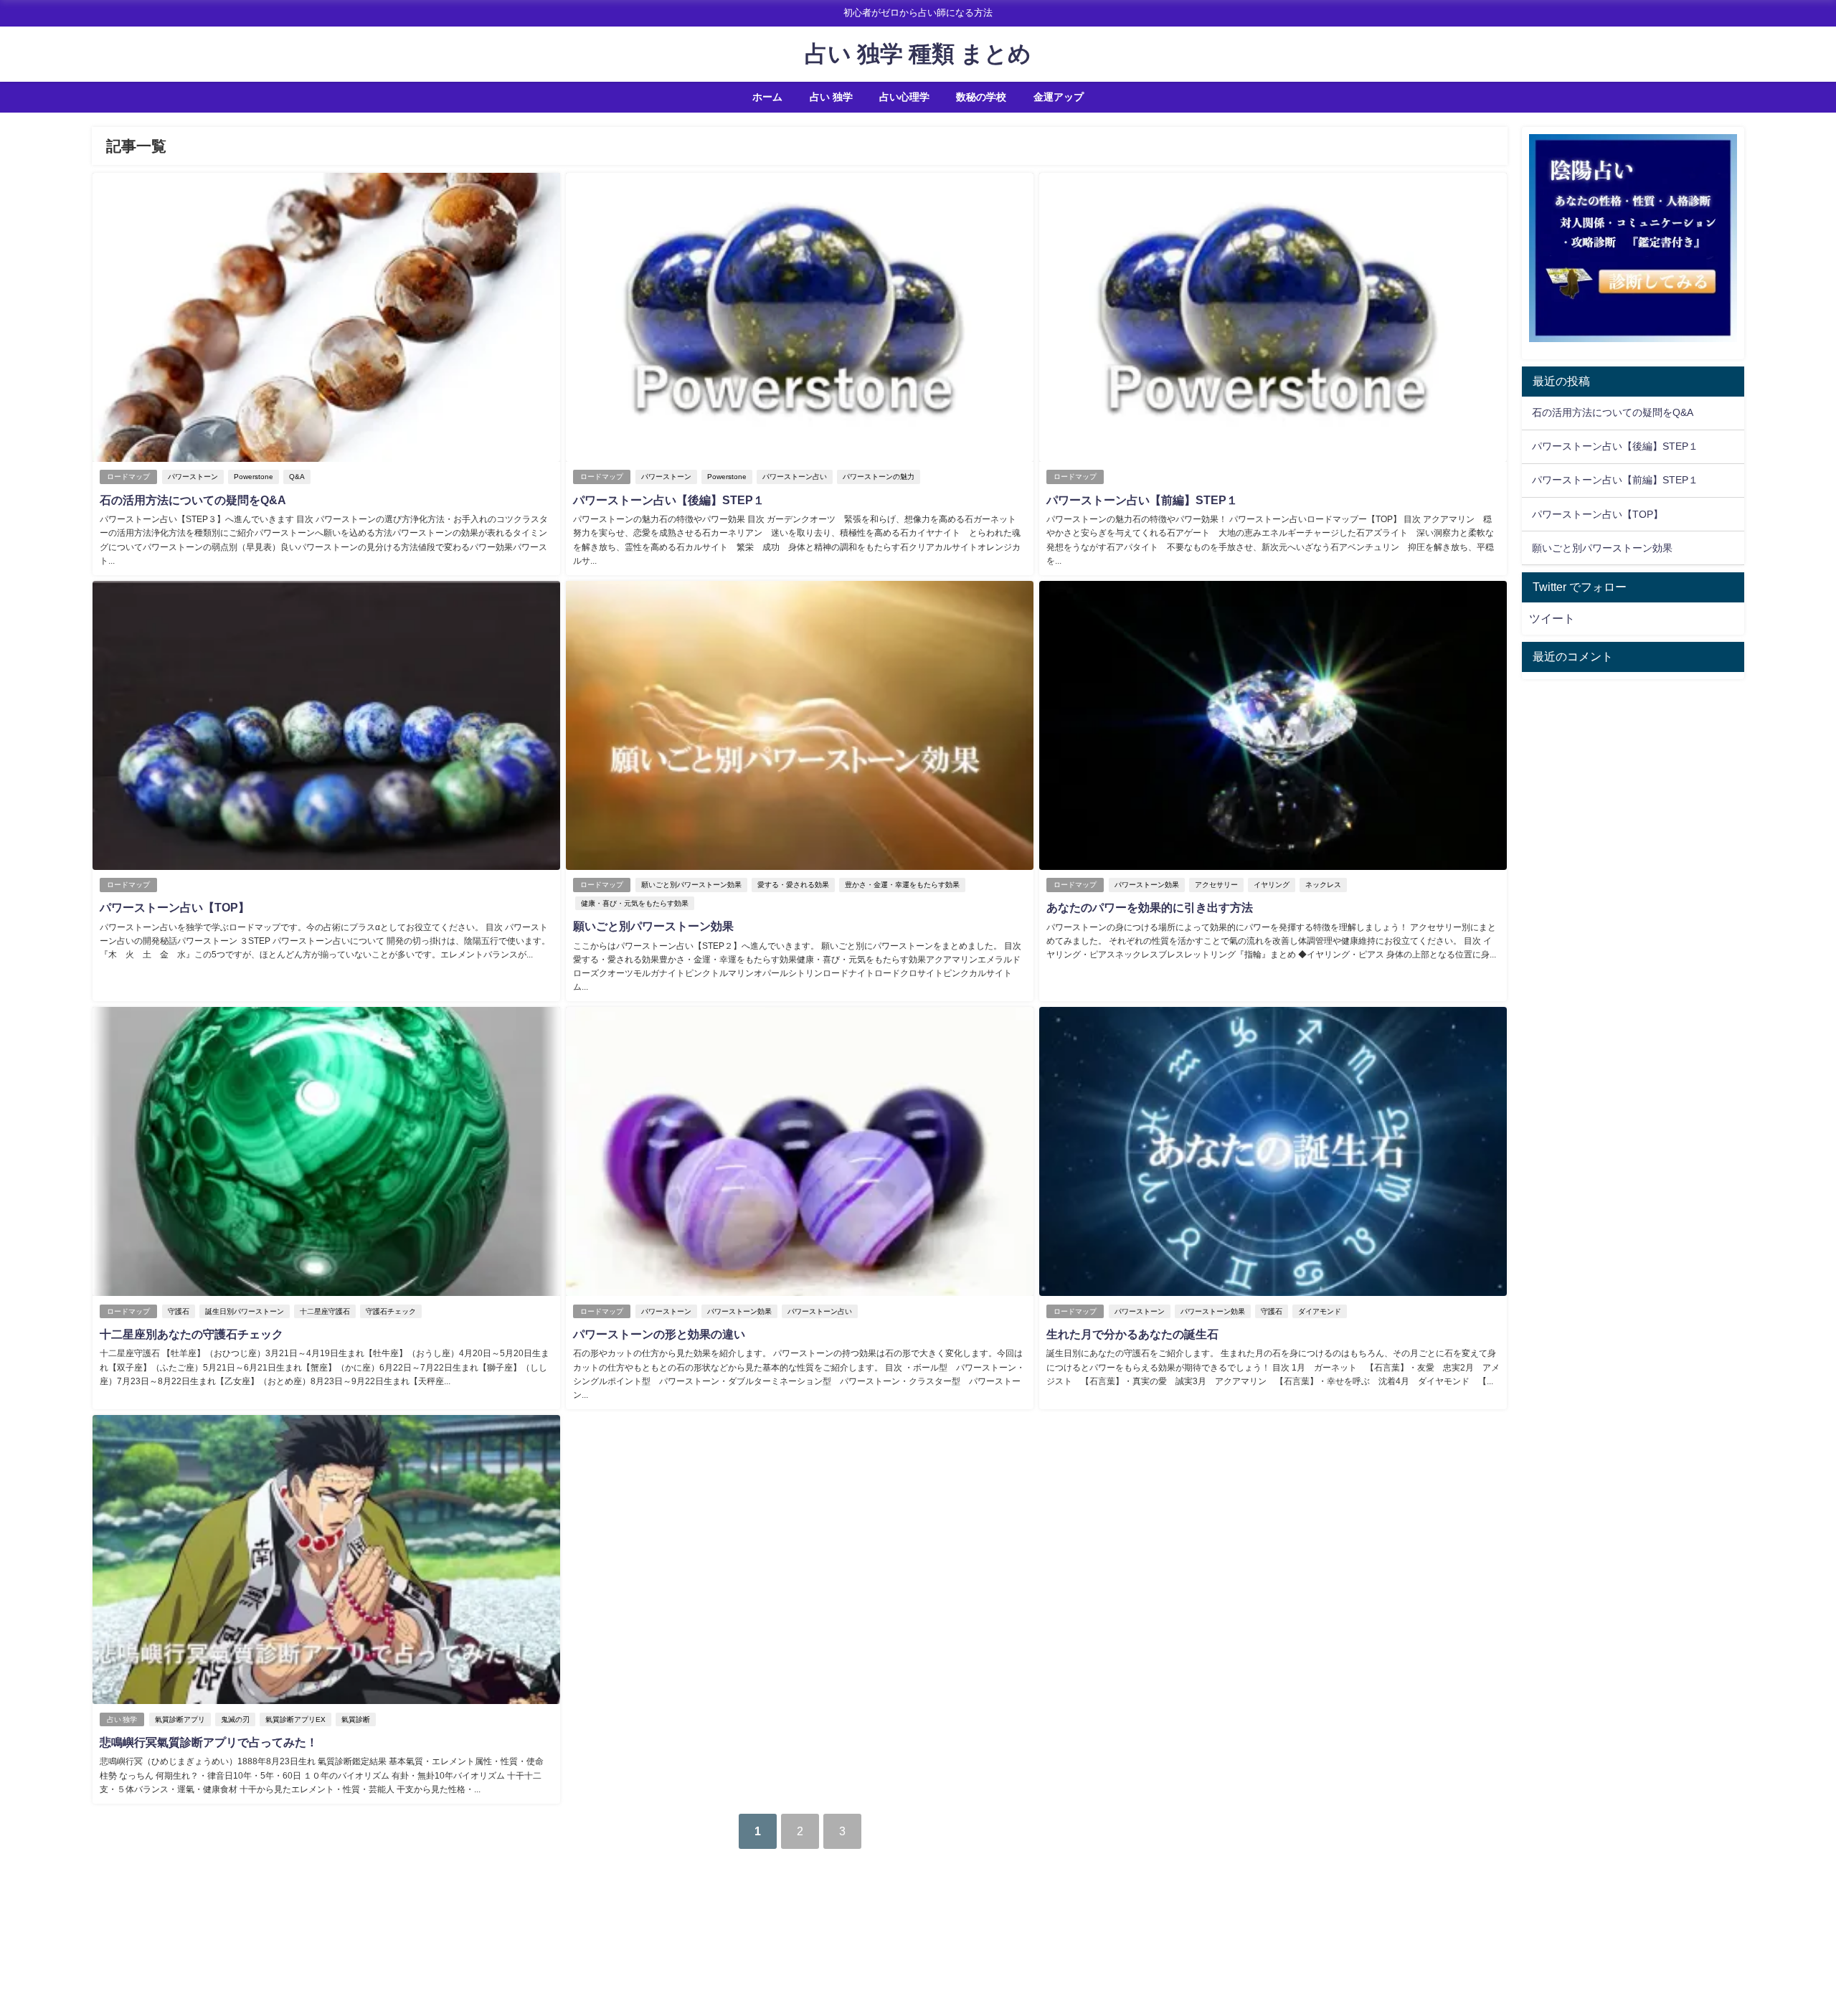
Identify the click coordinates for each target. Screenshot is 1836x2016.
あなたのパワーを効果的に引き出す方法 (1150, 907)
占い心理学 (904, 97)
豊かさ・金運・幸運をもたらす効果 (902, 885)
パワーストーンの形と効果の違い (659, 1334)
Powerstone (254, 477)
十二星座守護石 (325, 1311)
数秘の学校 (981, 97)
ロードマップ (128, 477)
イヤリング (1272, 885)
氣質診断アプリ (180, 1719)
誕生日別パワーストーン (245, 1311)
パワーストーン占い (795, 477)
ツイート (1552, 618)
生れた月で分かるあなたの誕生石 (1132, 1334)
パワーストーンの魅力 (879, 477)
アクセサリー (1216, 885)
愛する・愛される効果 (793, 885)
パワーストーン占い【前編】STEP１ (1142, 500)
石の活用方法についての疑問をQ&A (193, 500)
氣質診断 (356, 1719)
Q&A (297, 477)
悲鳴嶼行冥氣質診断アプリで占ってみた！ (209, 1742)
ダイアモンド (1320, 1311)
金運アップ (1059, 97)
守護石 (179, 1311)
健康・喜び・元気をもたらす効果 (635, 903)
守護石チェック (391, 1311)
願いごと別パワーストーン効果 (691, 885)
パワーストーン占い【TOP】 (175, 907)
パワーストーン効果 (1147, 885)
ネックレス (1323, 885)
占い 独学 (831, 97)
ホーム (767, 97)
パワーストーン (193, 477)
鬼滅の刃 (235, 1719)
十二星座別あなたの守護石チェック (191, 1334)
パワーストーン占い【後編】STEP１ (669, 500)
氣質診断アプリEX (295, 1719)
